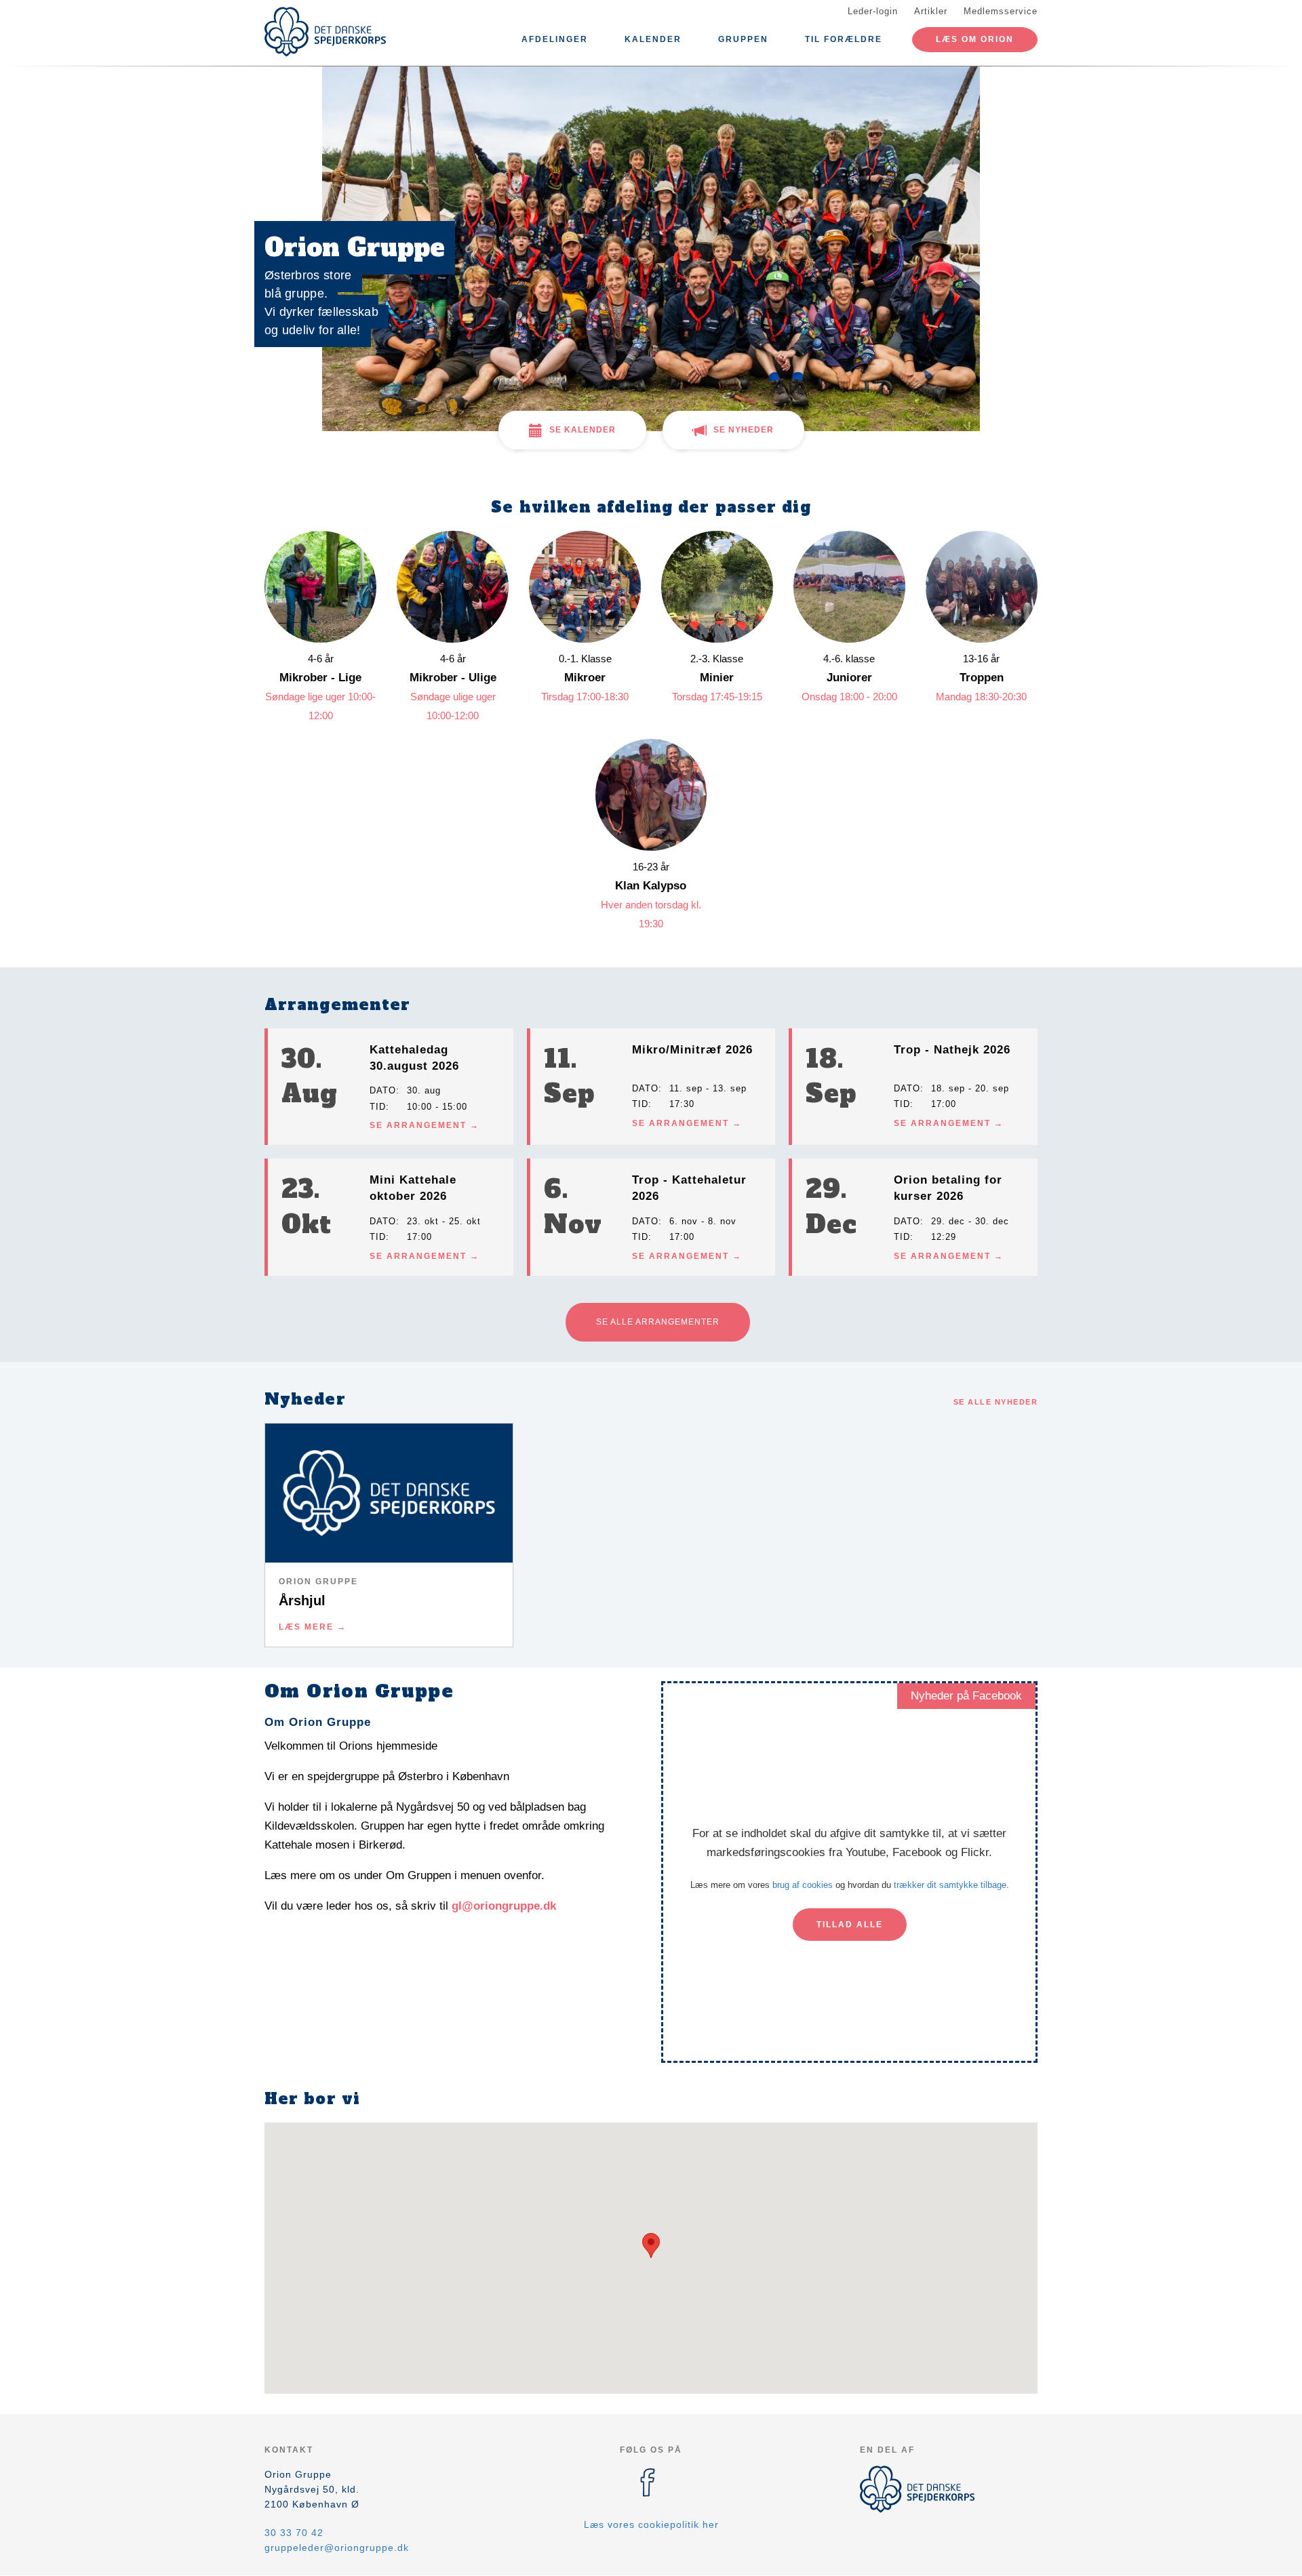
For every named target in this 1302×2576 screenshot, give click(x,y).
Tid (378, 1107)
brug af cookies (803, 1885)
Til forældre (844, 39)
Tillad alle (850, 1925)
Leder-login (873, 11)
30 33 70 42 (294, 2533)
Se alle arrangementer (658, 1322)
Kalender (653, 39)
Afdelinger (555, 39)
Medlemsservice (1001, 11)
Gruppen (743, 39)
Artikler (931, 11)
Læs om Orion (975, 39)
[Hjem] (325, 32)
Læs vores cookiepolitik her (651, 2524)
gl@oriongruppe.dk (504, 1906)
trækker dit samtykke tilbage (950, 1885)
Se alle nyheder (996, 1402)
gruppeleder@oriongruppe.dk (337, 2548)
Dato (383, 1090)
